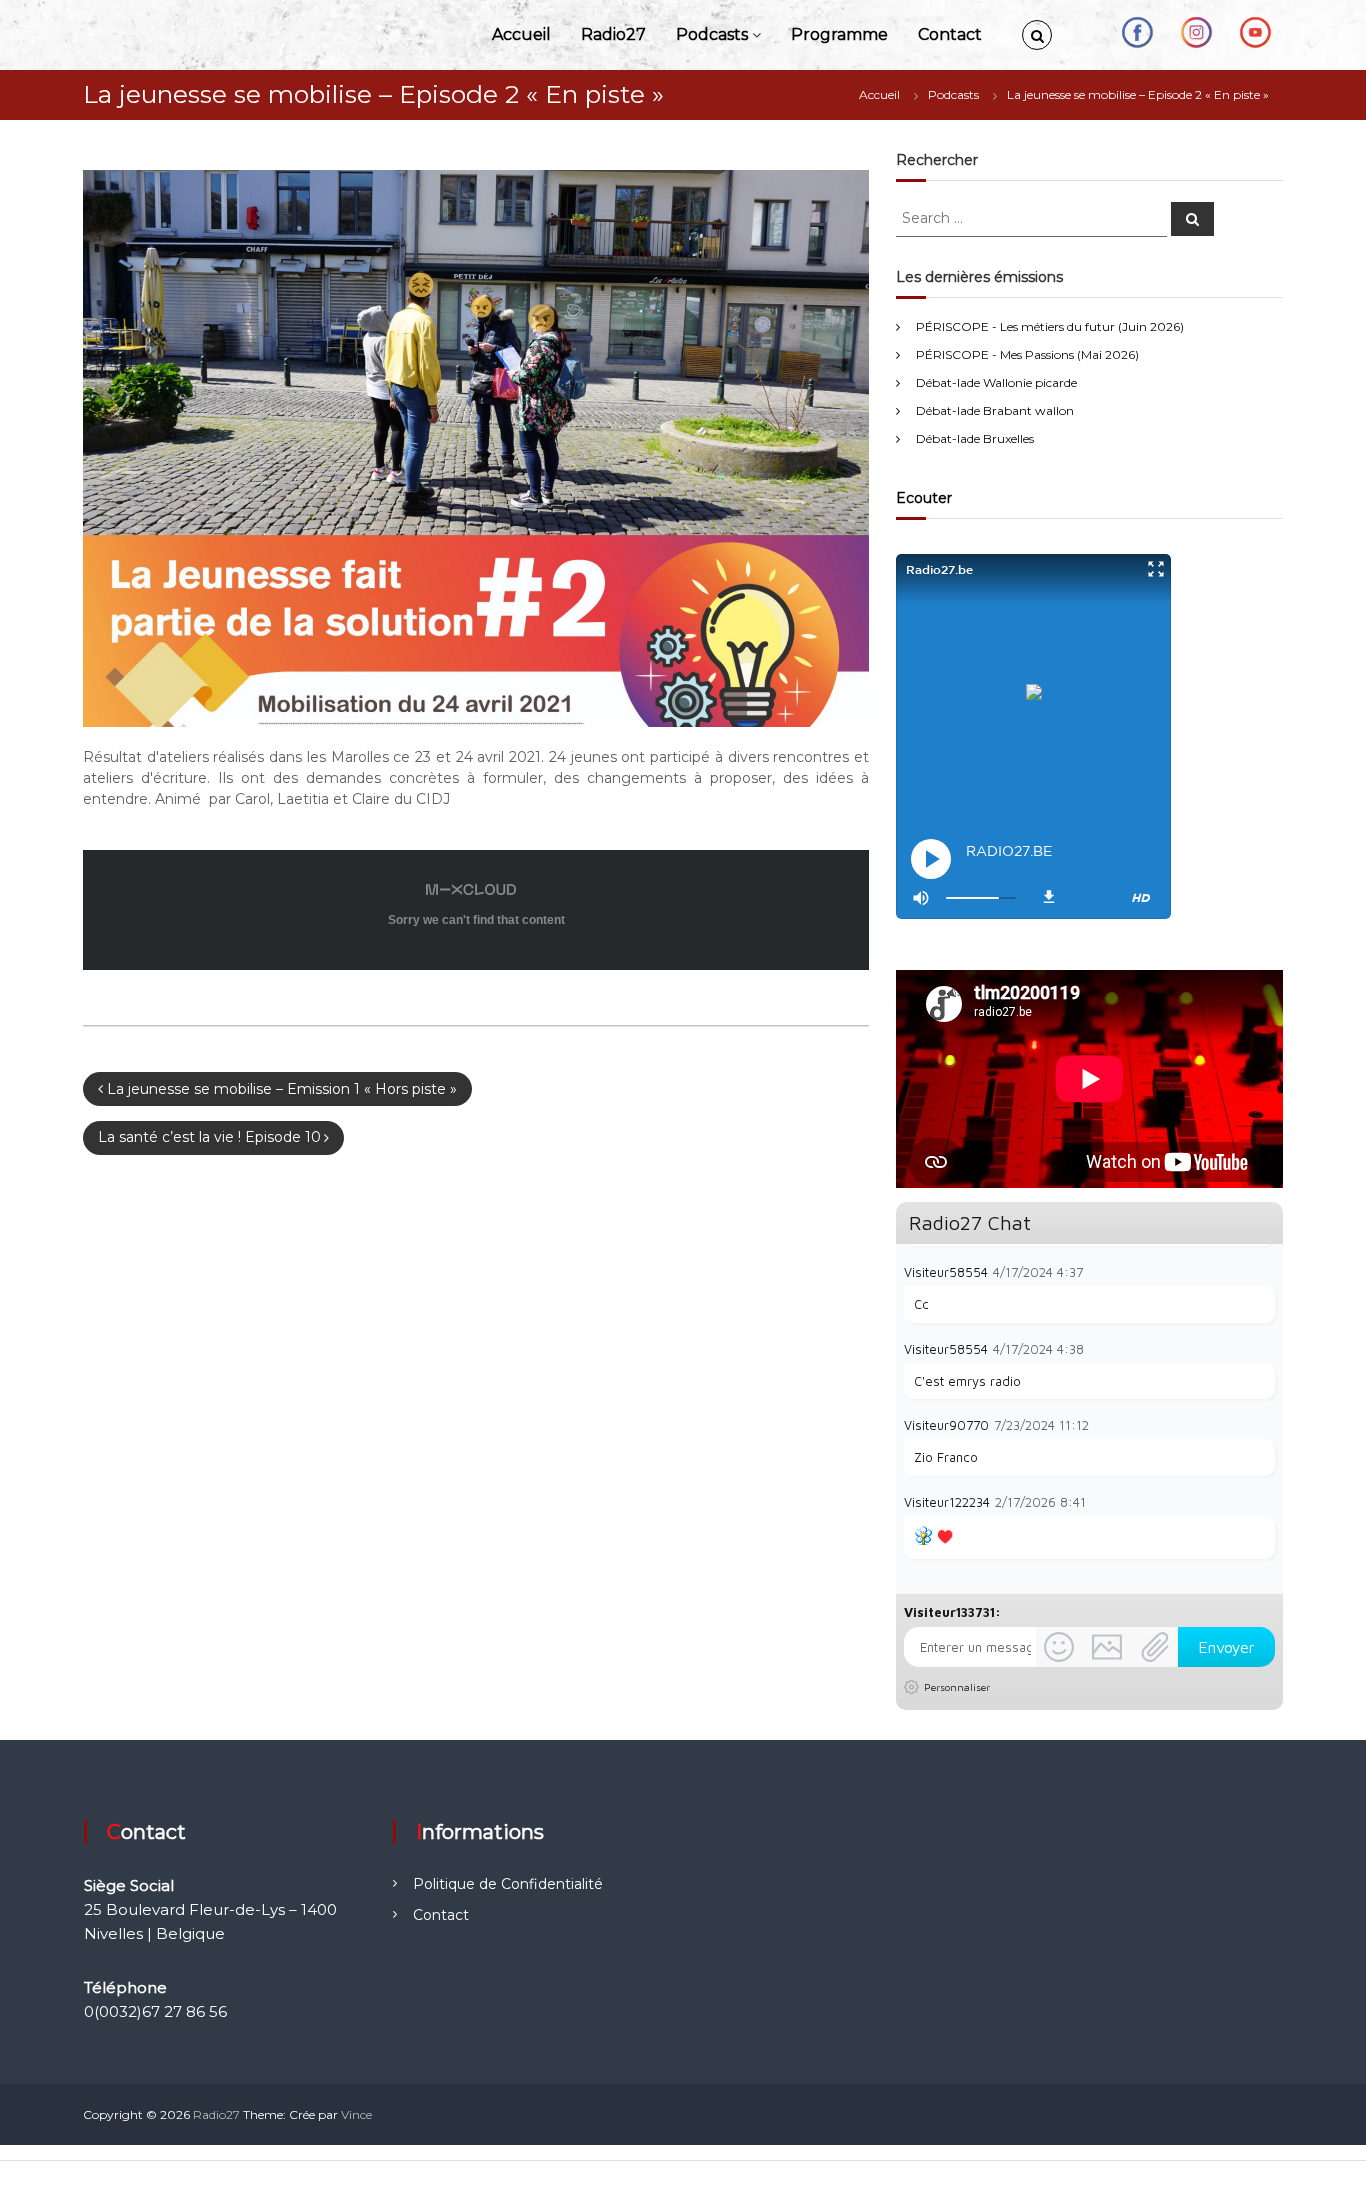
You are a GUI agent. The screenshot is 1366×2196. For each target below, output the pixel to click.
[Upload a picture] (1107, 1647)
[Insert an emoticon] (1059, 1647)
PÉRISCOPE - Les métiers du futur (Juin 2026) (1050, 326)
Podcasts (712, 34)
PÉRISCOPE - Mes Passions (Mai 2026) (1027, 354)
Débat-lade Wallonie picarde (996, 382)
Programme (839, 34)
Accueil (521, 34)
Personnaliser (957, 1687)
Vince (356, 2114)
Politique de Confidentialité (508, 1884)
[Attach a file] (1155, 1647)
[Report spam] (1265, 1271)
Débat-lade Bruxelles (975, 438)
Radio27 (613, 34)
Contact (950, 34)
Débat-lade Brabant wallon (995, 410)
